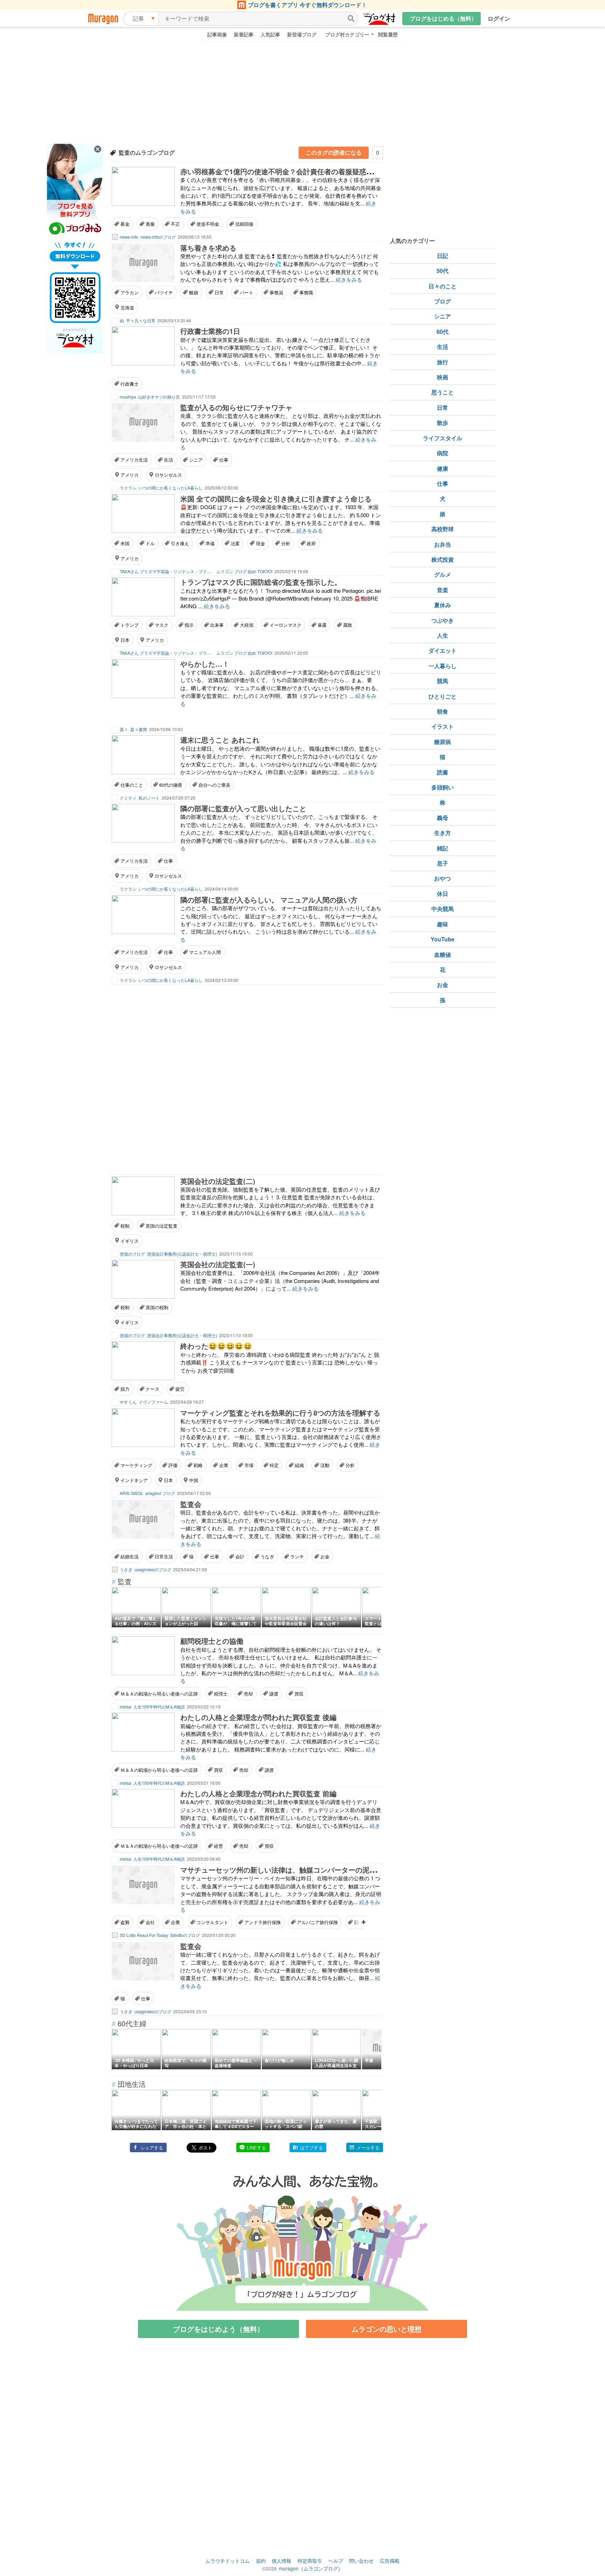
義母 (443, 818)
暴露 (322, 625)
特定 (274, 1465)
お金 (325, 1556)
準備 (210, 543)
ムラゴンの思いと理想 (387, 2329)
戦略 (198, 1465)
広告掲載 (390, 2561)
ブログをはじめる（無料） (443, 18)
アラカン (130, 292)
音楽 (443, 590)
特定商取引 (310, 2561)
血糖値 (443, 954)
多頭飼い (443, 787)
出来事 (217, 625)
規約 (261, 2561)
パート (247, 292)
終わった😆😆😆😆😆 (216, 1346)
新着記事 (244, 34)
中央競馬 (443, 909)
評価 (173, 1465)
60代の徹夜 (171, 785)
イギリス (130, 1241)
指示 (189, 625)
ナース (152, 1389)
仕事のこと (132, 785)
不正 (175, 224)
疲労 (180, 1389)
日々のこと (443, 286)
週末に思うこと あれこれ (220, 740)
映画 (443, 377)
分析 (286, 543)
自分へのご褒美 (214, 785)
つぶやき (443, 620)
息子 (443, 863)
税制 (125, 1226)
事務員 (276, 292)
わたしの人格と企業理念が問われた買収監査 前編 (258, 1793)
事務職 (306, 292)
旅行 (443, 362)
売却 (248, 1694)
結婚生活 (130, 1556)
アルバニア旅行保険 (317, 1922)
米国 (125, 543)
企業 (224, 1465)
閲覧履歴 (388, 34)
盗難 (125, 1922)
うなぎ (267, 1556)
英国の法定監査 (162, 1226)
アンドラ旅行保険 (263, 1922)
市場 (249, 1465)
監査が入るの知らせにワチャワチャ (236, 407)
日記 (443, 256)
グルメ (443, 574)
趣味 (443, 924)
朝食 (443, 711)
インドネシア (134, 1480)
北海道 (127, 307)
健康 (443, 468)
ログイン (499, 18)
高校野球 (443, 529)
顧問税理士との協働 (212, 1641)
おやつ (443, 878)
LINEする (256, 2147)
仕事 (224, 460)
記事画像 (217, 34)
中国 (194, 1480)
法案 (235, 543)
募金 (125, 224)
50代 (443, 271)
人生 (443, 635)
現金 (260, 543)
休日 (443, 894)
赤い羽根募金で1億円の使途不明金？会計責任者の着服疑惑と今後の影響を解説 (305, 171)
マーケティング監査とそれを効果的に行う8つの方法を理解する (280, 1413)
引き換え (180, 543)
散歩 (443, 423)
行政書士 (130, 384)
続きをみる (349, 279)
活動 (325, 1465)
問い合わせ (361, 2561)
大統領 (247, 625)
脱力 (125, 1389)
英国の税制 (157, 1307)
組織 (299, 1465)
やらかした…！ (205, 664)
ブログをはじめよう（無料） (218, 2329)
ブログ (443, 301)
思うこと (443, 392)
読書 (443, 772)
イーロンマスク (286, 625)
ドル (150, 543)
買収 (299, 1694)
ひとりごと (443, 696)
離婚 (194, 292)
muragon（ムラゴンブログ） (311, 2568)
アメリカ (130, 475)
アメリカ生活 (134, 460)
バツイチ (164, 292)
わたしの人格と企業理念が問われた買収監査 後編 (258, 1717)
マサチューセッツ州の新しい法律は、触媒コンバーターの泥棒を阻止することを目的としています (334, 1870)
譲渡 (274, 1694)
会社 (150, 1922)
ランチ (297, 1556)
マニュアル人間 (205, 952)
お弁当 (443, 544)
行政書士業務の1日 (210, 331)
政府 (311, 543)
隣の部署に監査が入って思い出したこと (243, 808)
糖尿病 (443, 742)
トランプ (130, 625)
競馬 (443, 681)
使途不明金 (208, 224)
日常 (219, 292)
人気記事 (270, 34)
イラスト (443, 726)
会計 (240, 1556)
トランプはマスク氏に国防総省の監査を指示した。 (261, 582)
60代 (443, 332)
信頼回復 (244, 224)
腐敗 (348, 625)
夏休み (443, 605)
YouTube (443, 939)
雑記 (443, 848)
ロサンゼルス (168, 475)
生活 (168, 460)
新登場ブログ (302, 34)
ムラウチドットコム (228, 2561)
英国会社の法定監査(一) (218, 1264)
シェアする (152, 2147)
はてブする (311, 2147)
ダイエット (443, 650)
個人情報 (281, 2561)
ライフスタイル (443, 438)
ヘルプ (336, 2561)
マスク (162, 625)
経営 (218, 1846)
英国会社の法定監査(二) (218, 1181)
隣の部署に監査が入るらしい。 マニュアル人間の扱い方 (269, 900)
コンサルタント (212, 1922)
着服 (150, 224)
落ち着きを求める (208, 248)
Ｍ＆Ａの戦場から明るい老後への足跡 (159, 1694)
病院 (443, 453)
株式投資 (443, 559)
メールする (368, 2147)
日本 (125, 640)
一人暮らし (443, 666)
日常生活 (164, 1556)
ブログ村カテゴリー (347, 34)
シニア (196, 460)
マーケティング (136, 1465)
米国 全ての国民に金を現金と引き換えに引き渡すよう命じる (276, 499)
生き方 (443, 833)
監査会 (191, 1504)
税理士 (221, 1694)
